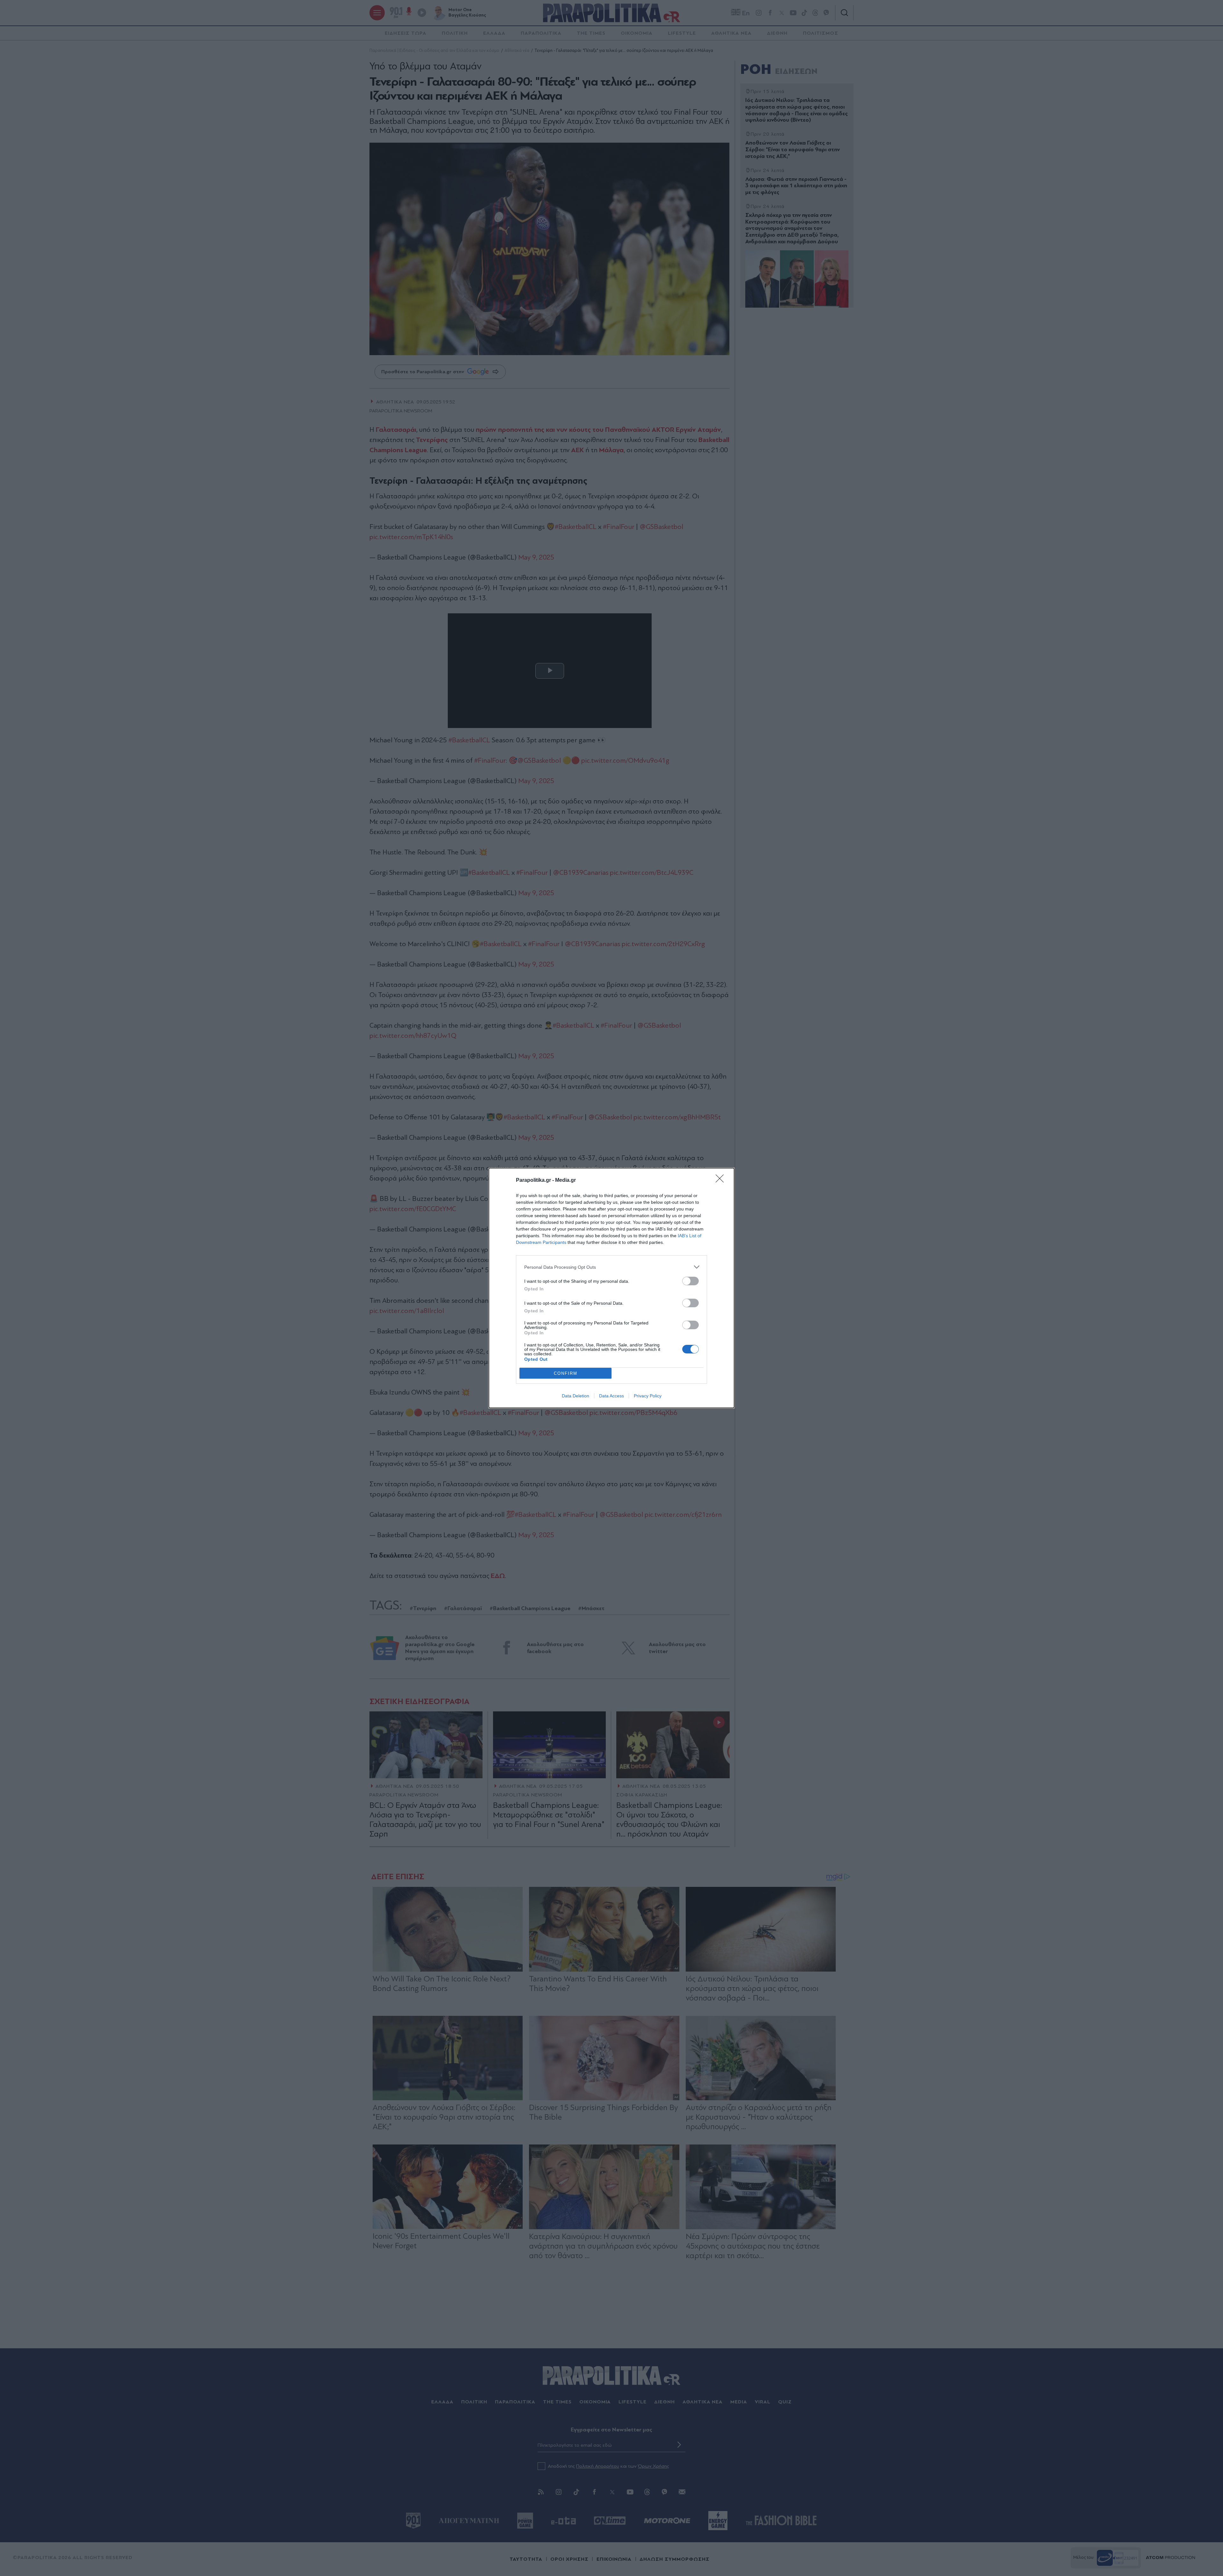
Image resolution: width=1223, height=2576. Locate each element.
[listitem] (611, 1267)
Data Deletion (576, 1396)
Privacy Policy (648, 1396)
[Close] (722, 1181)
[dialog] (611, 1288)
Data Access (611, 1396)
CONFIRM (566, 1373)
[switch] (690, 1281)
